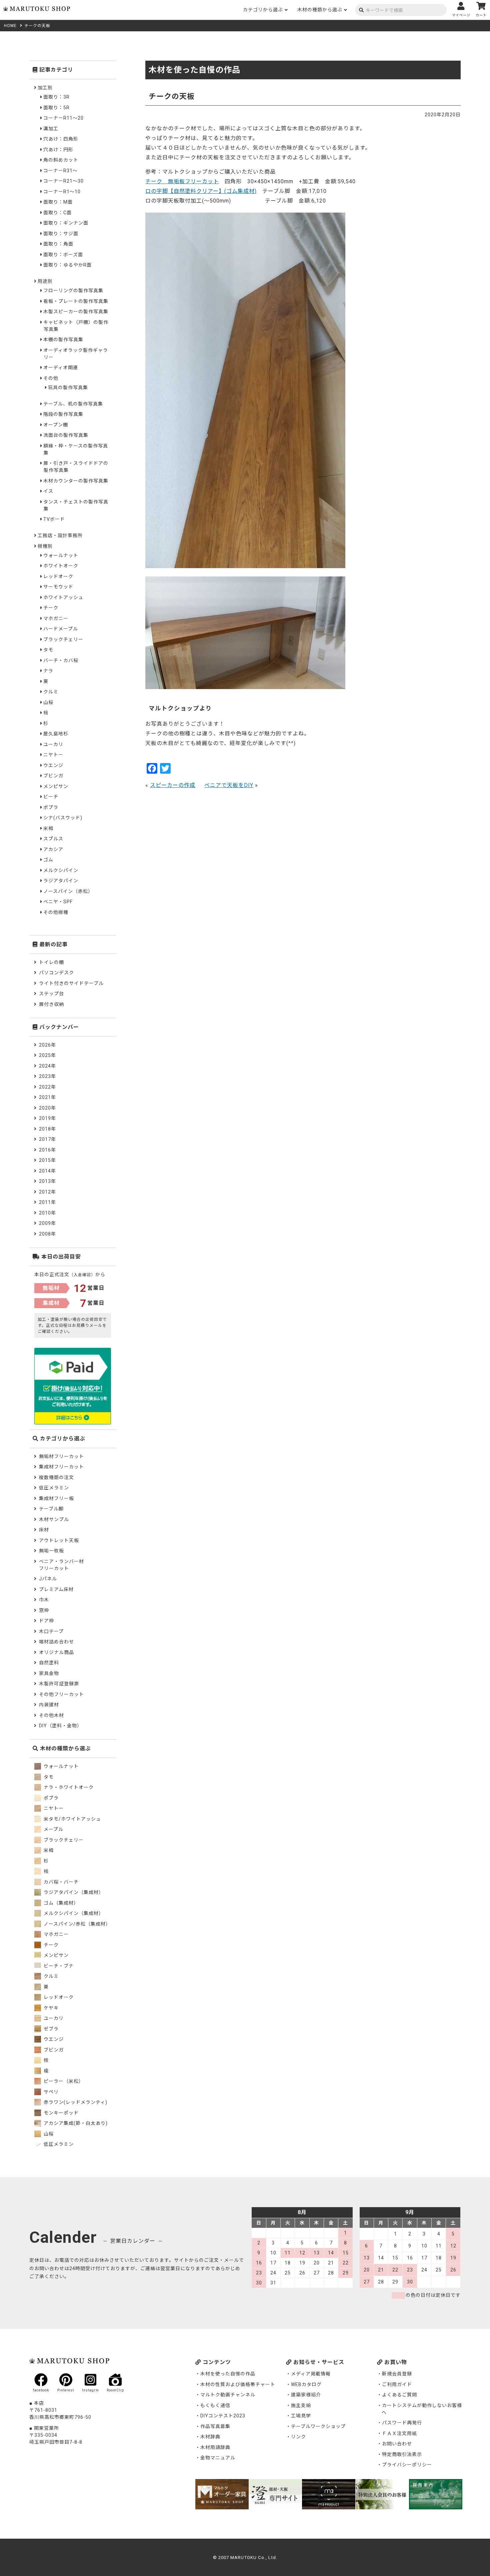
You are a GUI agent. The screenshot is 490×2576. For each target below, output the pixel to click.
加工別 (45, 88)
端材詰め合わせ (56, 1642)
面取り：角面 (58, 244)
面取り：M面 (58, 202)
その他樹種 (56, 912)
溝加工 (51, 129)
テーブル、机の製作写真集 (73, 404)
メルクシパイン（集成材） (73, 1913)
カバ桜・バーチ (60, 1882)
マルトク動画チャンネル (228, 2395)
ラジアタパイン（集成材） (73, 1892)
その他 (51, 378)
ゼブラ (50, 2029)
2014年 (47, 1171)
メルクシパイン (61, 870)
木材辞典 (210, 2437)
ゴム (48, 860)
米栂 (48, 828)
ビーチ (51, 797)
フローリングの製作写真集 (73, 291)
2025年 (47, 1055)
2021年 (47, 1097)
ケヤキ (50, 2008)
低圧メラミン (54, 1488)
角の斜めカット (61, 160)
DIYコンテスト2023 (223, 2416)
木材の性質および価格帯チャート (238, 2384)
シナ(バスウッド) (63, 818)
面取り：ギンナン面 (66, 223)
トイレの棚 (51, 962)
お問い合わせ (397, 2444)
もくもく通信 (215, 2405)
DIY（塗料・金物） (60, 1726)
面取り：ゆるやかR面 (67, 265)
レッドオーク (58, 576)
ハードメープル (61, 629)
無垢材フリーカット (61, 1456)
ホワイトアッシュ (63, 597)
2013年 (47, 1181)
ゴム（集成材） (60, 1903)
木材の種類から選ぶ (320, 10)
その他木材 (51, 1715)
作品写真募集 (215, 2426)
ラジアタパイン (61, 881)
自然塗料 (49, 1663)
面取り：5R (56, 108)
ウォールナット (61, 555)
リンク (298, 2437)
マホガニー (56, 618)
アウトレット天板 (59, 1540)
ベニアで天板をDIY (229, 785)
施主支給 (301, 2405)
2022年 (47, 1087)
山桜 (48, 702)
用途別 (45, 281)
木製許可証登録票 (59, 1684)
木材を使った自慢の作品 (228, 2374)
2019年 (47, 1118)
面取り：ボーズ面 (63, 255)
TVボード (54, 519)
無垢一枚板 (51, 1551)
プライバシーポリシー (407, 2465)
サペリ (50, 2092)
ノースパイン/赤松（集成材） (76, 1924)
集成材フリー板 (56, 1498)
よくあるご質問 (399, 2395)
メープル (53, 1829)
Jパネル (48, 1579)
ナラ (48, 671)
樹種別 (45, 546)
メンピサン (56, 786)
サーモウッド (58, 587)
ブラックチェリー (63, 639)
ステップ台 (51, 994)
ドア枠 (46, 1621)
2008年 (47, 1234)
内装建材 (49, 1705)
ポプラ (51, 807)
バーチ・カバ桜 (61, 660)
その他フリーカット (61, 1694)
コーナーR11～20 (63, 118)
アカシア (53, 849)
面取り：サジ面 (61, 234)
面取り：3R (56, 97)
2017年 (47, 1139)
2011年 (47, 1202)
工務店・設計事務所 (60, 535)
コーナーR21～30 (63, 181)
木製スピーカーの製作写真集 (76, 312)
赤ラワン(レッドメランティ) (75, 2102)
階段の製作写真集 (63, 414)
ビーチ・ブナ (58, 1966)
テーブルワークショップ (318, 2426)
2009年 (47, 1223)
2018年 (47, 1129)
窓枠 (44, 1610)
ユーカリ (53, 744)
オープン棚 (56, 425)
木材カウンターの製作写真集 (76, 481)
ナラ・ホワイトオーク (68, 1787)
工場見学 (301, 2416)
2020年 (47, 1108)
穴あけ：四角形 (61, 139)
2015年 (47, 1160)
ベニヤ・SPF (58, 902)
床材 (44, 1530)
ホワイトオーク (61, 566)
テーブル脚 (51, 1509)
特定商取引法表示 (402, 2454)
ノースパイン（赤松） (68, 891)
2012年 (47, 1192)
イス (48, 491)
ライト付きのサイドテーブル (71, 983)
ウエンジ (53, 765)
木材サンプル (54, 1519)
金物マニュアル (218, 2458)
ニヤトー (53, 755)
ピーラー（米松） (63, 2081)
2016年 (47, 1150)
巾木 (44, 1600)
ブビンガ (53, 776)
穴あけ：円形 (58, 150)
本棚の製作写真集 (63, 340)
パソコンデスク (56, 973)
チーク (51, 608)
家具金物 (49, 1673)
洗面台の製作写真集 (66, 435)
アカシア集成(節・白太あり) (75, 2123)
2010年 (47, 1213)
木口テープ (51, 1631)
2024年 (47, 1066)
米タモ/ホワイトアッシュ (72, 1819)
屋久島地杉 (56, 734)
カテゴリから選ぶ (263, 10)
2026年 (47, 1045)
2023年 (47, 1076)
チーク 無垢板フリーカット (182, 181)
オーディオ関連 (61, 368)
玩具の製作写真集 (68, 388)
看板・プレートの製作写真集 (76, 301)
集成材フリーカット (61, 1467)
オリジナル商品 (56, 1652)
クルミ (51, 692)
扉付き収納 (51, 1004)
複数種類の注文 (56, 1477)
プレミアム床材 (56, 1589)
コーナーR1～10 (62, 192)
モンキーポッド (60, 2113)
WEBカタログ (306, 2384)
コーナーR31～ (60, 171)
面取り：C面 (57, 213)
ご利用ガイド (397, 2384)
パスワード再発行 (402, 2423)
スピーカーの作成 (173, 785)
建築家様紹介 (306, 2395)
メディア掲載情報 (311, 2374)
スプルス (53, 839)
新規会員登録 (397, 2374)
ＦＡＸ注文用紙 (399, 2433)
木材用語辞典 (215, 2447)
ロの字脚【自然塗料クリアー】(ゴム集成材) (201, 191)
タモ (48, 650)
